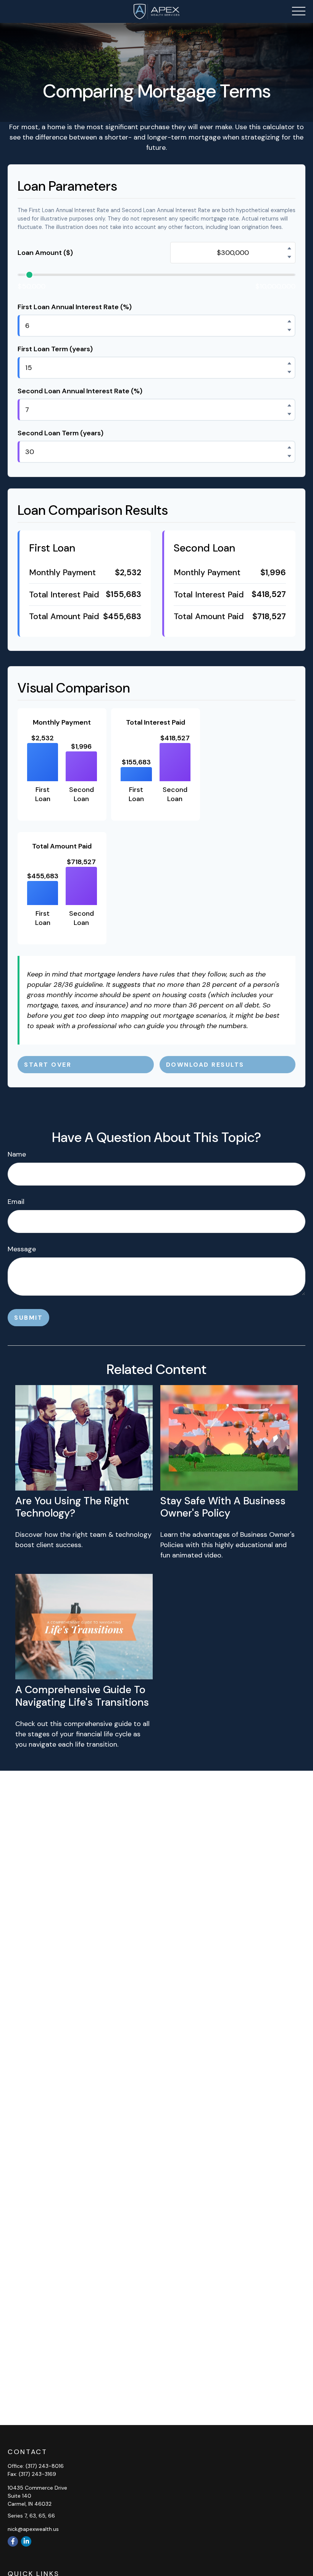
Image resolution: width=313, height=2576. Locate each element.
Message (22, 1249)
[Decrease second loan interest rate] (289, 414)
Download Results (205, 1065)
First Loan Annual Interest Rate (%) (75, 307)
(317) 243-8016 (45, 2466)
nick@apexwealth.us (33, 2529)
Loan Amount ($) (45, 253)
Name (17, 1154)
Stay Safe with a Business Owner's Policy (223, 1507)
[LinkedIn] (26, 2541)
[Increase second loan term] (289, 447)
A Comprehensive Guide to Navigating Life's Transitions (82, 1696)
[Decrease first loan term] (289, 372)
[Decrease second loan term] (289, 456)
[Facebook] (13, 2541)
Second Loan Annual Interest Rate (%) (80, 391)
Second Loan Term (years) (61, 433)
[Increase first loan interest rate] (289, 321)
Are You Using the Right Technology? (72, 1507)
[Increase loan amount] (289, 248)
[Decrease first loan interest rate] (289, 330)
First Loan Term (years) (55, 349)
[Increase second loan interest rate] (289, 405)
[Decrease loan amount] (289, 257)
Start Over (48, 1065)
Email (16, 1202)
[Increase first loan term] (289, 363)
